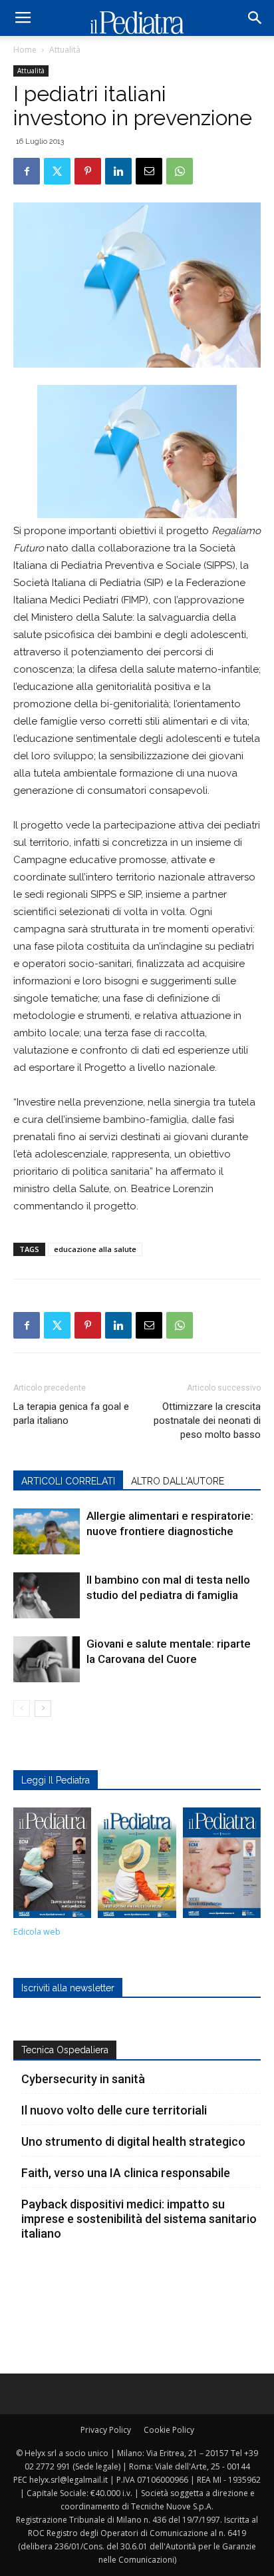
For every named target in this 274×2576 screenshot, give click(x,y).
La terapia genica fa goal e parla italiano (71, 1414)
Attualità (65, 50)
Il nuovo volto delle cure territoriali (115, 2110)
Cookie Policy (169, 2430)
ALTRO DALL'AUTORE (178, 1481)
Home (25, 50)
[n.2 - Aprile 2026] (137, 1866)
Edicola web (37, 1932)
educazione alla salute (95, 1249)
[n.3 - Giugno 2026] (52, 1866)
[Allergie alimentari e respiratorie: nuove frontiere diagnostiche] (47, 1531)
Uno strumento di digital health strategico (133, 2141)
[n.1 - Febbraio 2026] (222, 1866)
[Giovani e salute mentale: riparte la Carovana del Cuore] (47, 1659)
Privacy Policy (106, 2430)
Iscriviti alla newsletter (68, 1988)
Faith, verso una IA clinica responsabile (126, 2173)
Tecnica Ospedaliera (65, 2050)
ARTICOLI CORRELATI (68, 1481)
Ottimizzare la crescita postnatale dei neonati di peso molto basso (207, 1421)
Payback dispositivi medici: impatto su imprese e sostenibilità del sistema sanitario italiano (139, 2219)
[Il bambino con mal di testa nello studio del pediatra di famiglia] (47, 1595)
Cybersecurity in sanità (83, 2079)
